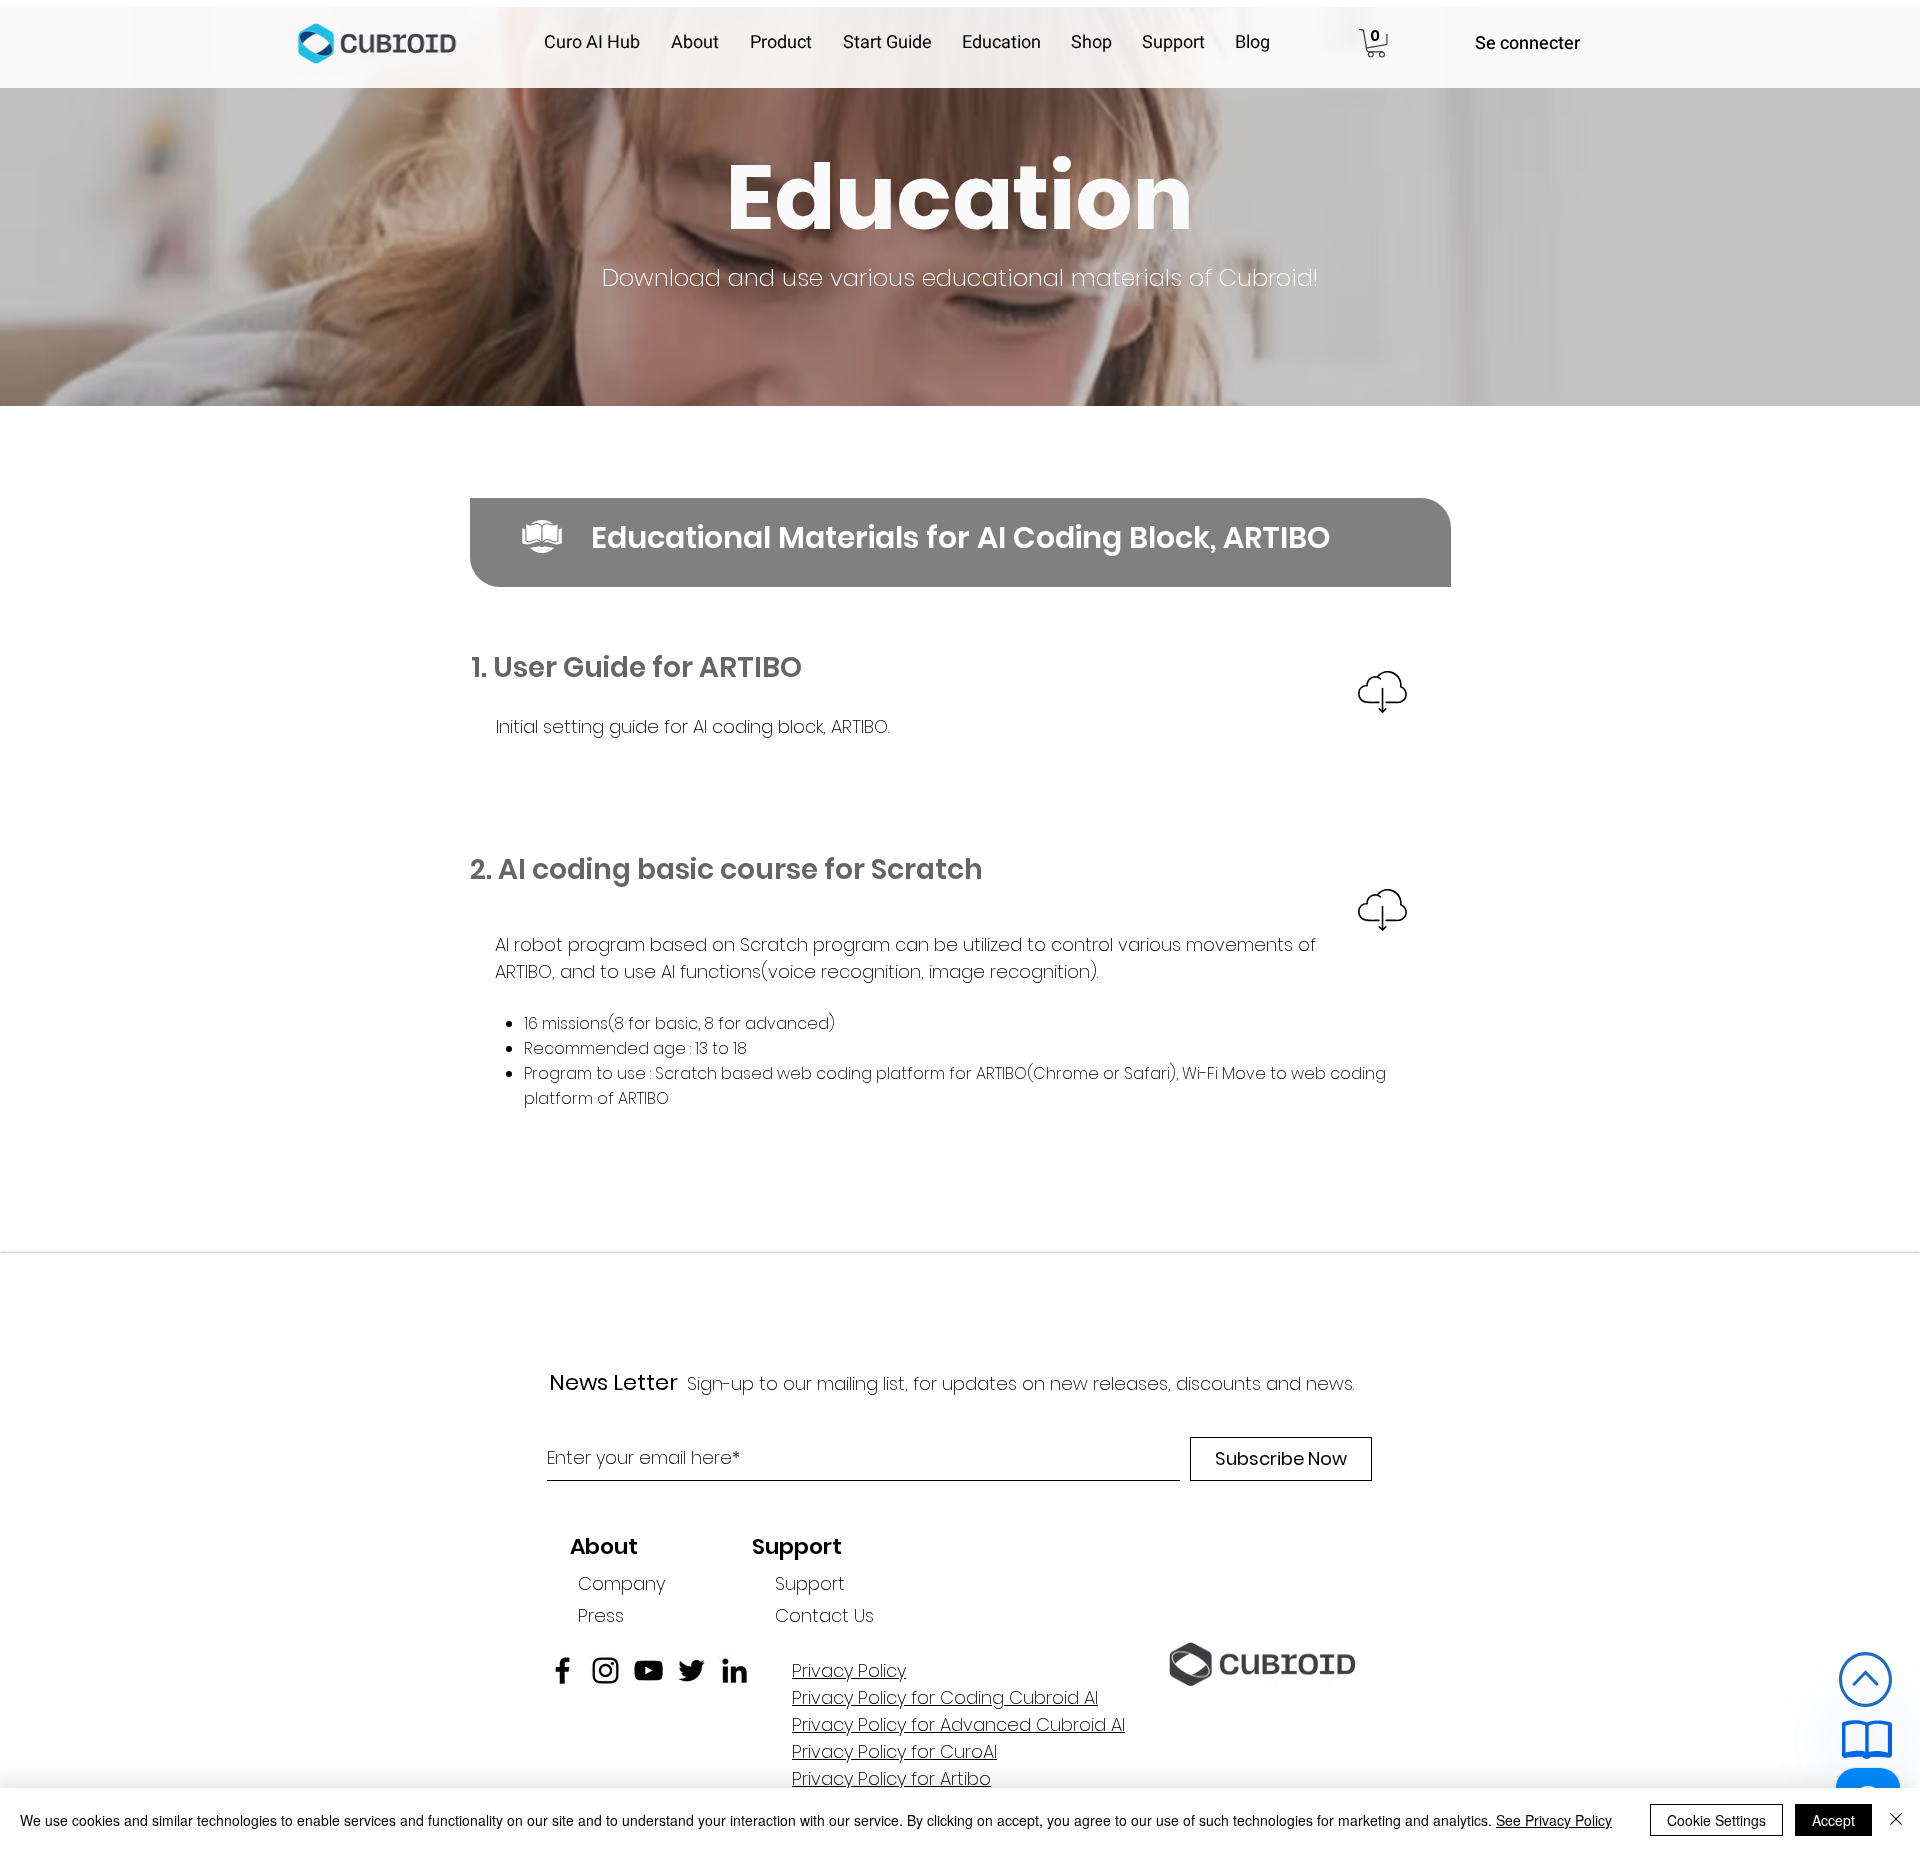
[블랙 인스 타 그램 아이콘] (605, 1670)
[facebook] (562, 1670)
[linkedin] (734, 1670)
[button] (700, 43)
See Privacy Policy (1554, 1820)
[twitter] (691, 1670)
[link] (1376, 43)
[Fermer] (1896, 1820)
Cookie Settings (1716, 1820)
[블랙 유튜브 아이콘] (648, 1670)
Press (601, 1615)
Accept (1833, 1820)
